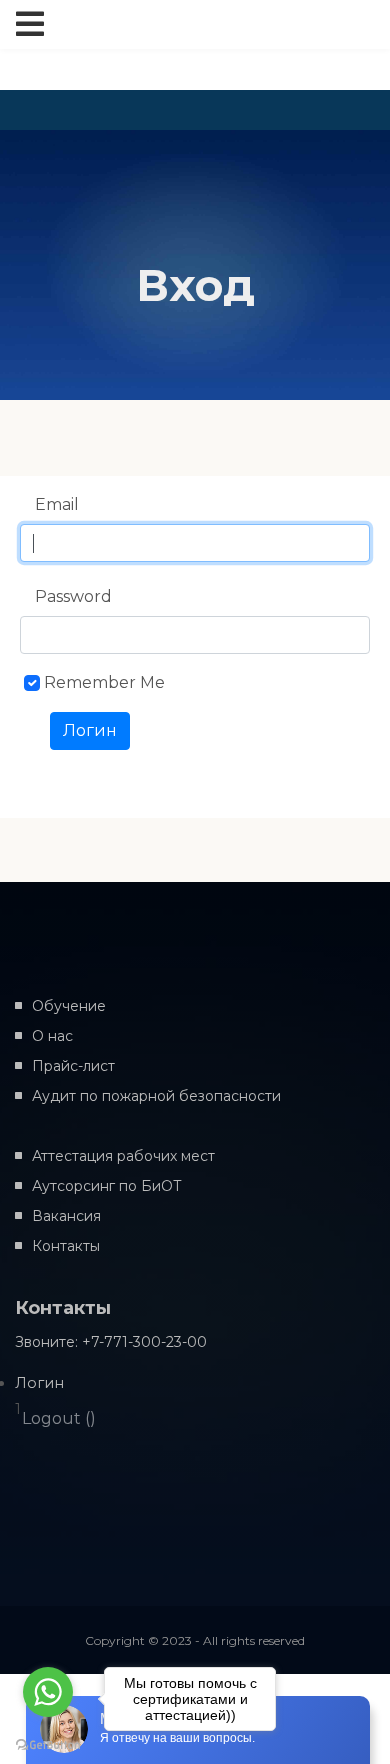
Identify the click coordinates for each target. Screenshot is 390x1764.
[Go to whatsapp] (48, 1692)
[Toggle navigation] (30, 24)
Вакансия (66, 1216)
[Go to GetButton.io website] (48, 1744)
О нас (52, 1036)
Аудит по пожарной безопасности (156, 1096)
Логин (90, 730)
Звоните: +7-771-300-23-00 (111, 1342)
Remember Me (104, 682)
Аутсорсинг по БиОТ (107, 1186)
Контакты (66, 1246)
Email (57, 504)
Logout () (59, 1418)
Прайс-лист (73, 1066)
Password (73, 596)
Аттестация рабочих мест (123, 1156)
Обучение (69, 1006)
